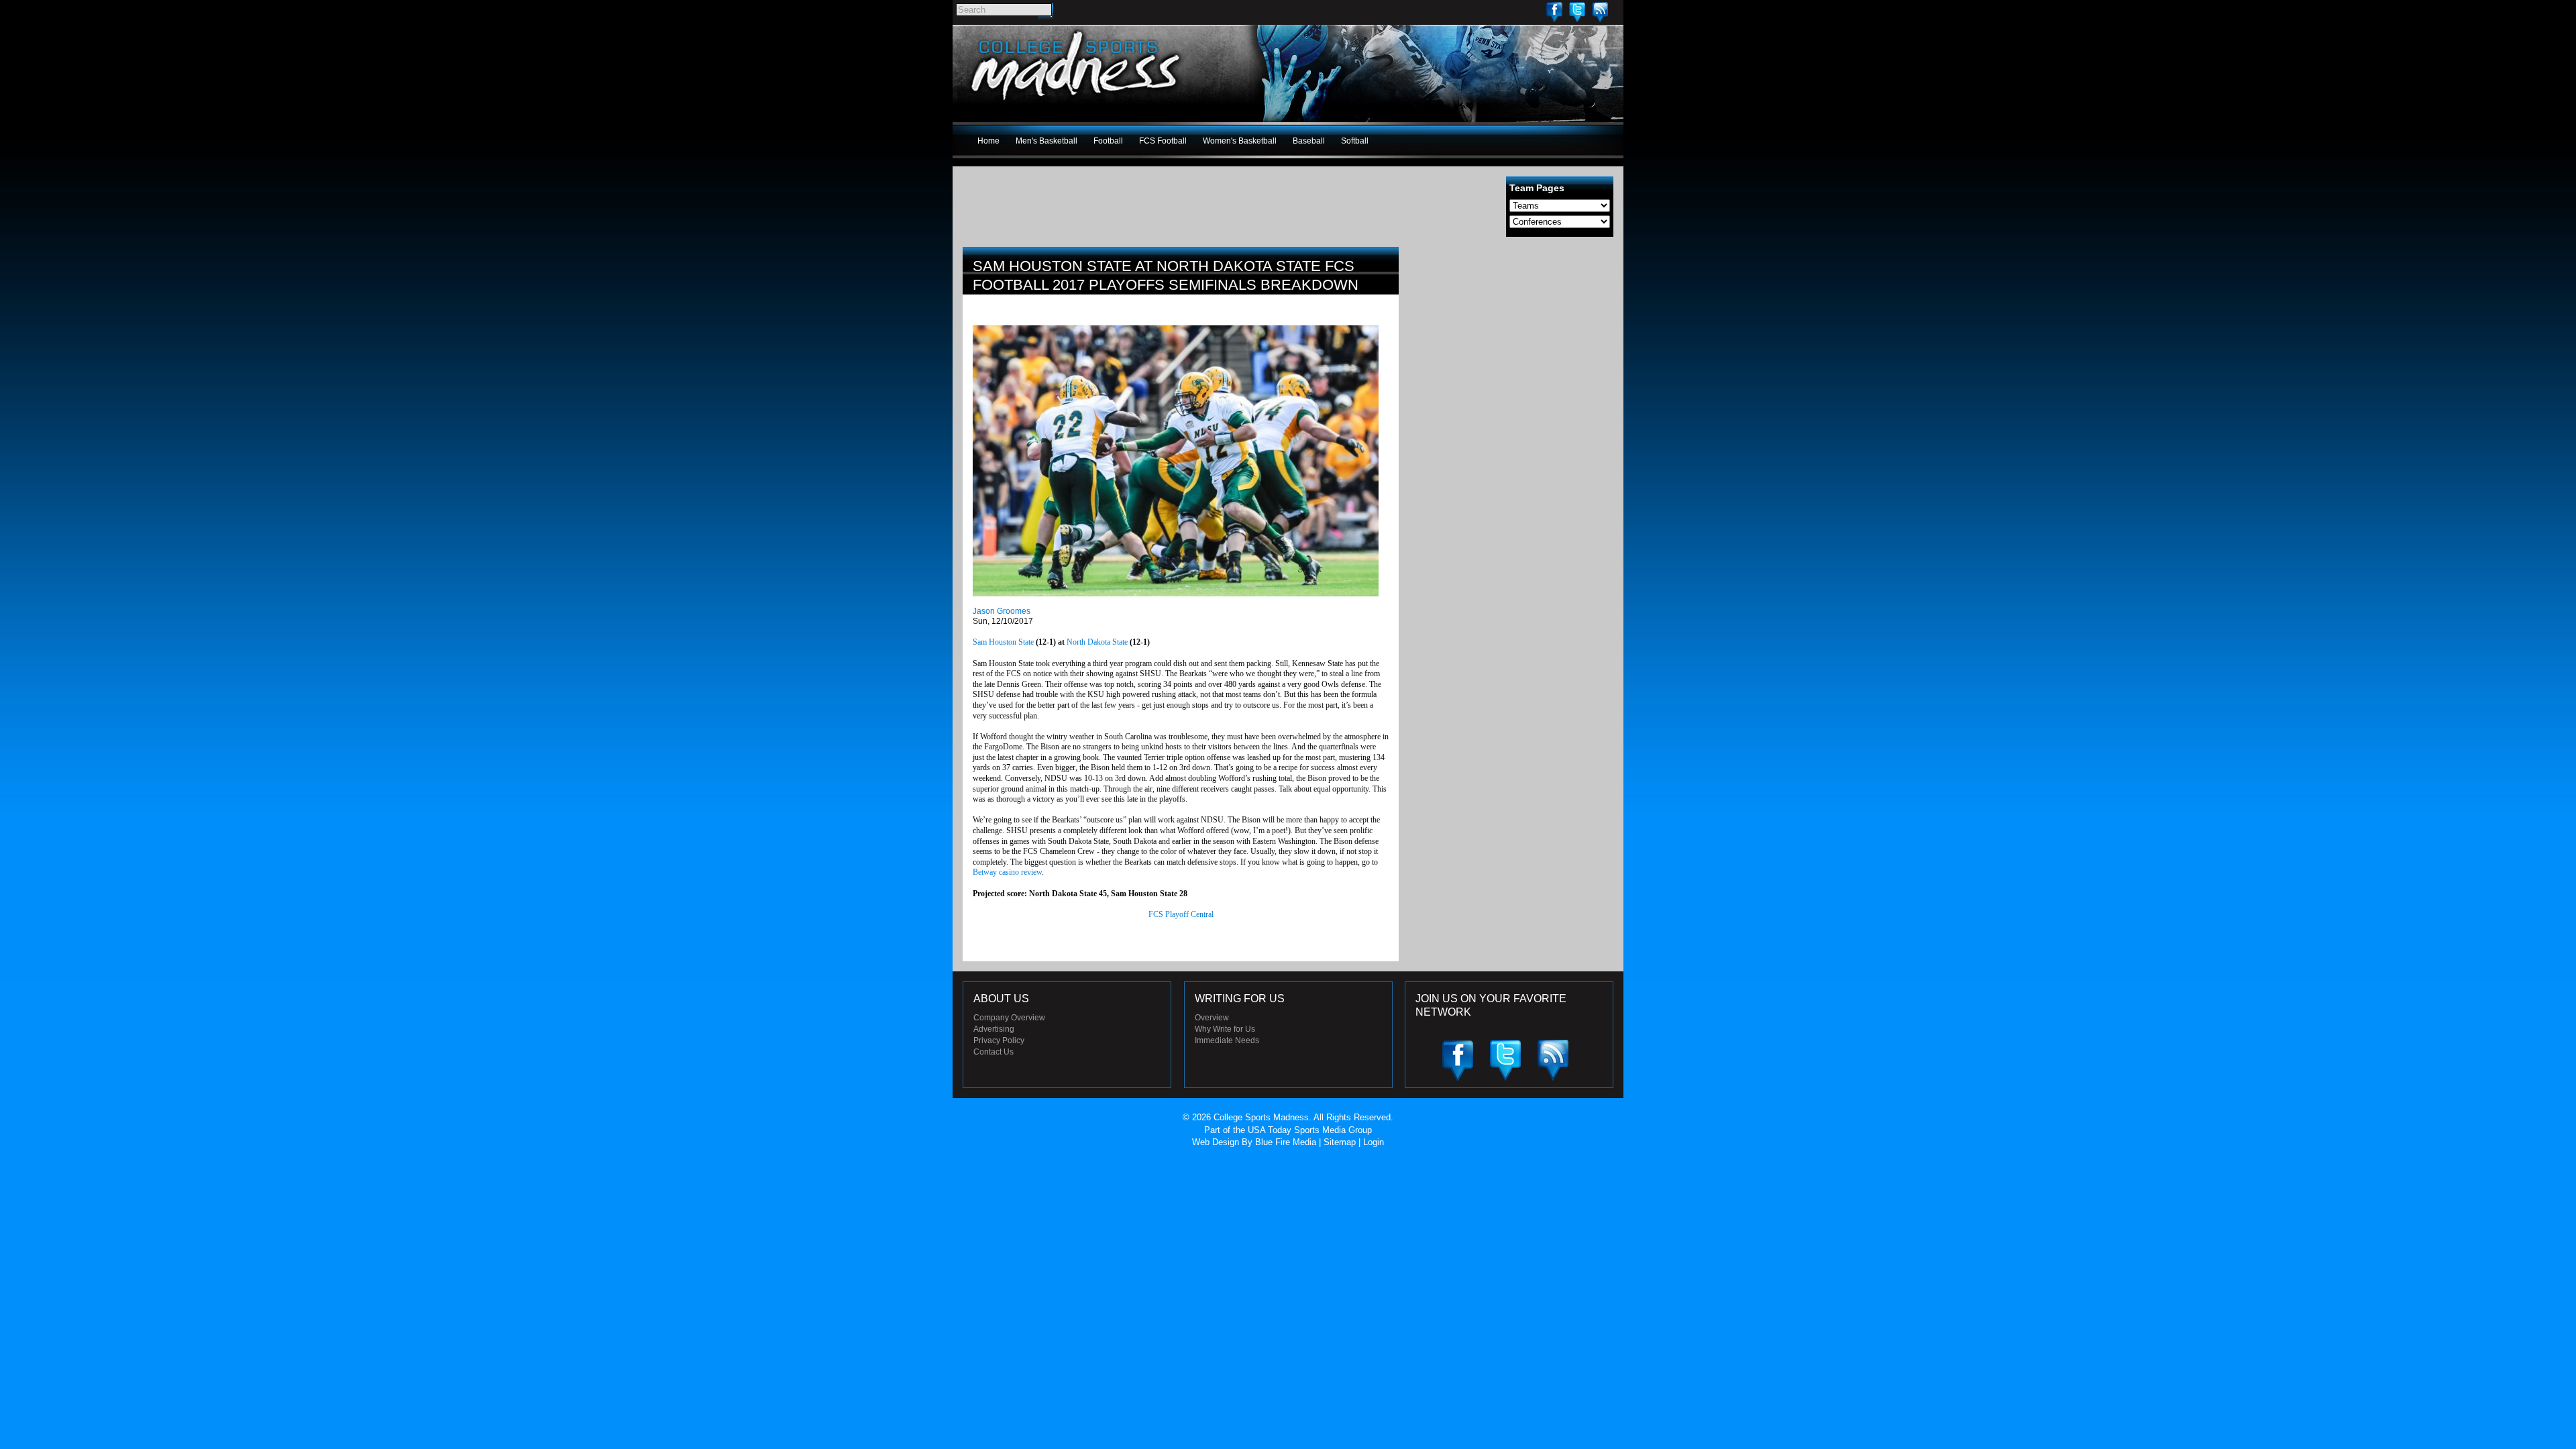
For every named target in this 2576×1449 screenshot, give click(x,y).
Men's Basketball (1046, 141)
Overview (1212, 1018)
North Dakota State (1097, 642)
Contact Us (994, 1052)
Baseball (1309, 141)
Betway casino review (1007, 872)
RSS (1600, 12)
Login (1374, 1142)
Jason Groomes (1002, 611)
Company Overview (1009, 1018)
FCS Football (1163, 141)
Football (1108, 141)
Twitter (1577, 12)
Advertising (994, 1029)
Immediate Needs (1227, 1040)
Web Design (1216, 1142)
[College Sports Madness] (1076, 103)
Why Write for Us (1225, 1029)
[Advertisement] (1513, 341)
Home (988, 141)
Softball (1355, 141)
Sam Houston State (1003, 642)
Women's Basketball (1240, 141)
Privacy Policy (999, 1040)
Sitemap (1340, 1142)
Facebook (1554, 12)
